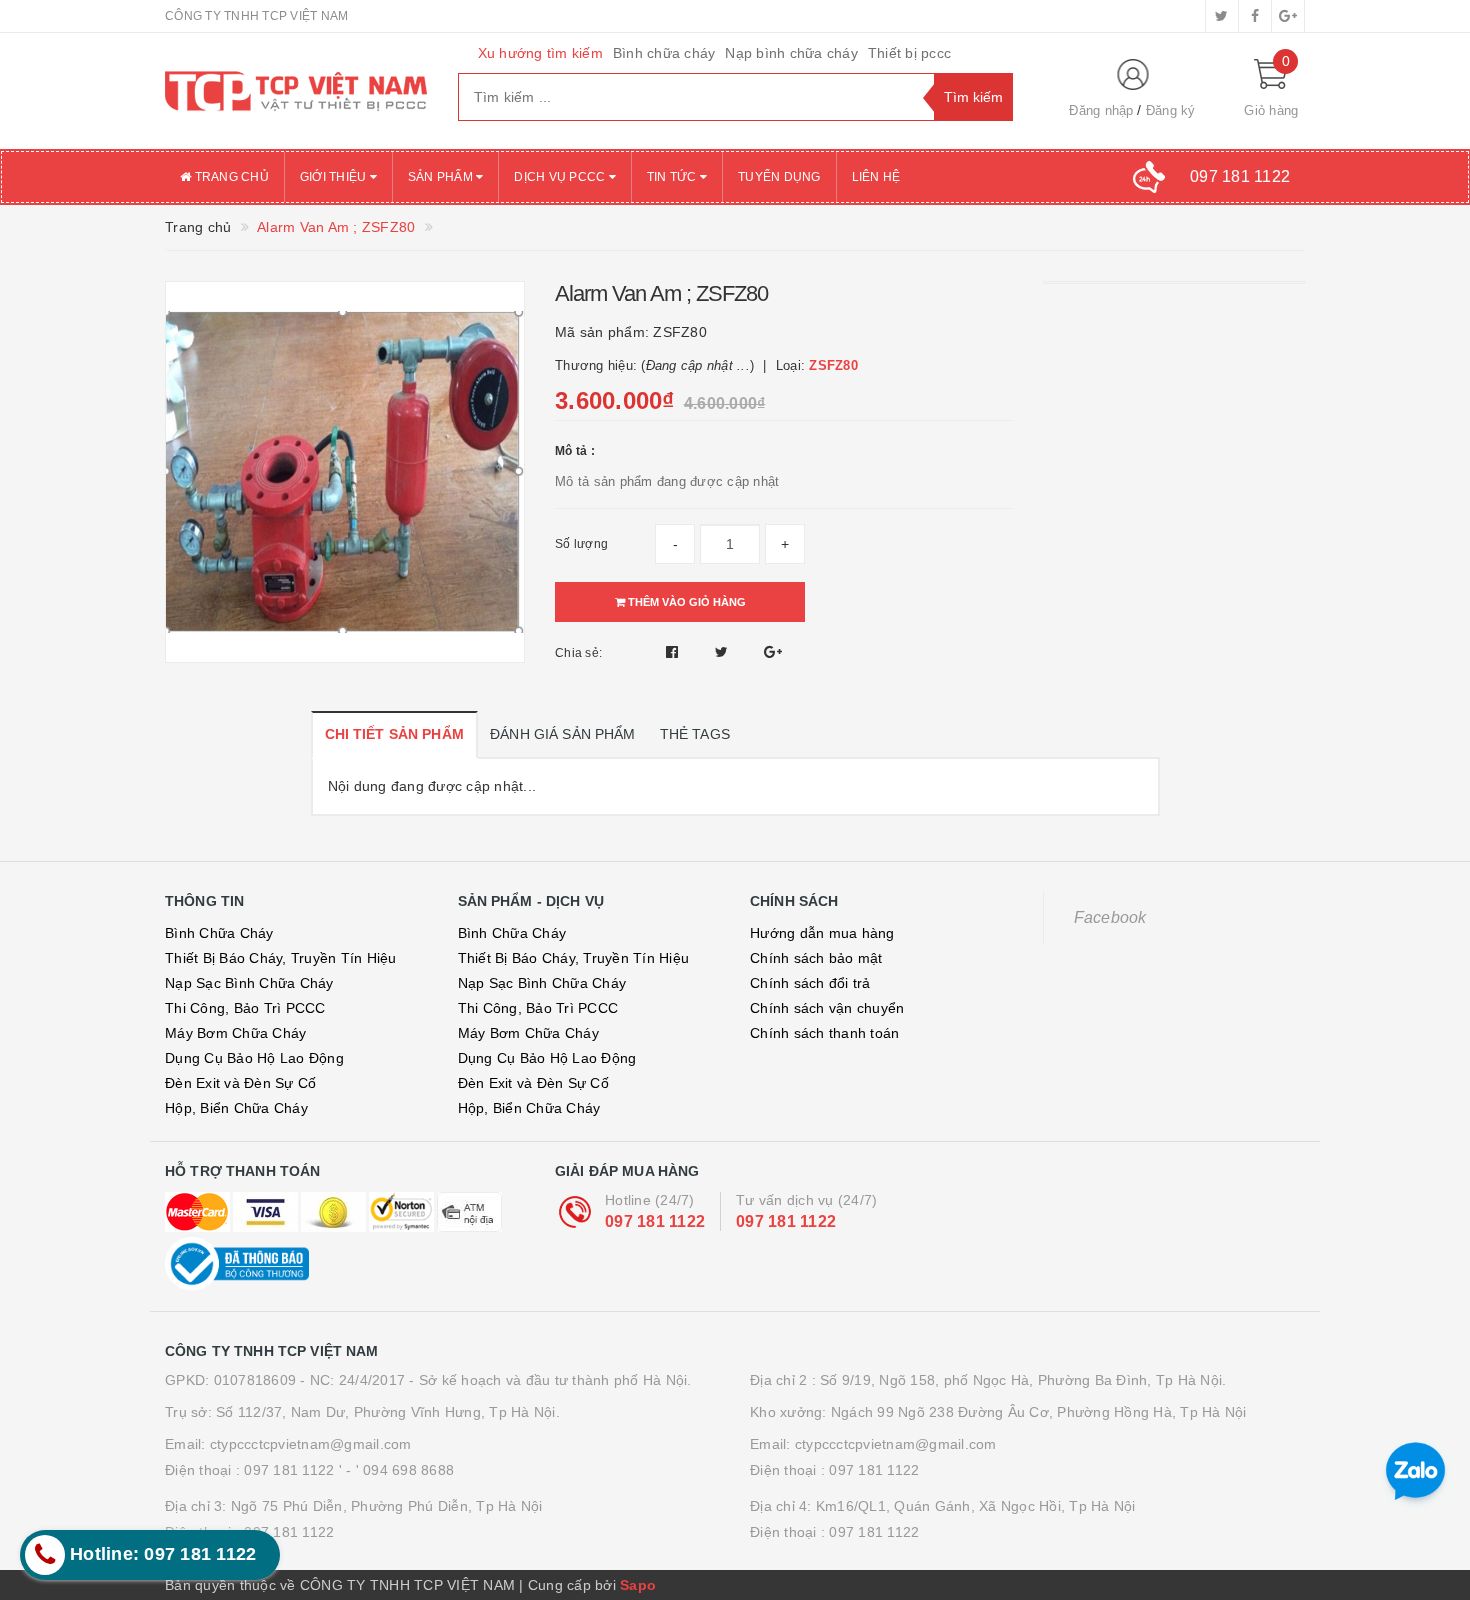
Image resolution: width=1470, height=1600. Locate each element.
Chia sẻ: (578, 653)
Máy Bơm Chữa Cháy (235, 1033)
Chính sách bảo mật (816, 958)
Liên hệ (876, 177)
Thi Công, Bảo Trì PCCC (245, 1008)
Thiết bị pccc (909, 53)
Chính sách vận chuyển (827, 1008)
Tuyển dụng (779, 177)
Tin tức (673, 177)
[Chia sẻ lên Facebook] (674, 652)
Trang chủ (230, 177)
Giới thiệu (335, 177)
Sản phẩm (442, 177)
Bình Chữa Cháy (219, 933)
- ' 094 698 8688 (400, 1470)
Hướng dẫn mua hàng (822, 933)
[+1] (773, 652)
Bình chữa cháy (664, 53)
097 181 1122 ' (293, 1470)
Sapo (638, 1585)
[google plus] (1288, 16)
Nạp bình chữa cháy (791, 53)
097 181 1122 (655, 1221)
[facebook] (1255, 16)
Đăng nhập (1101, 110)
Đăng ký (1171, 110)
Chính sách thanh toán (824, 1033)
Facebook (1110, 917)
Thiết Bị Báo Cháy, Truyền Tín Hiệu (281, 958)
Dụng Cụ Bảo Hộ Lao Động (254, 1058)
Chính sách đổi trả (810, 983)
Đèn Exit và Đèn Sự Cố (240, 1083)
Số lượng (581, 544)
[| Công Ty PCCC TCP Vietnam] (296, 91)
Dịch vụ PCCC (561, 177)
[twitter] (1222, 16)
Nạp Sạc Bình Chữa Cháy (249, 983)
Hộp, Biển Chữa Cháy (236, 1108)
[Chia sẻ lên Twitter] (724, 652)
